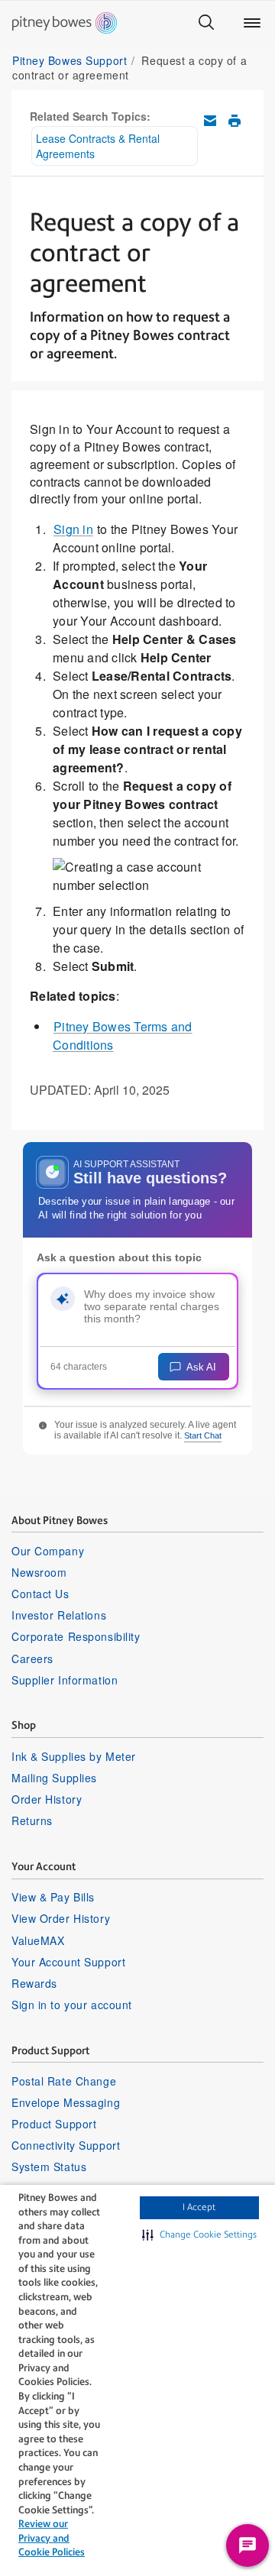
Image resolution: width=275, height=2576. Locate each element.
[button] (199, 2235)
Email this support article (210, 121)
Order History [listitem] (47, 1799)
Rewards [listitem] (34, 1983)
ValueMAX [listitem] (38, 1940)
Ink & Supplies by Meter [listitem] (74, 1756)
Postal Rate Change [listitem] (64, 2081)
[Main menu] (252, 23)
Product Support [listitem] (54, 2124)
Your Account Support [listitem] (68, 1962)
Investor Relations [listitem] (59, 1615)
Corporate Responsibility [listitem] (76, 1636)
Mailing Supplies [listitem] (54, 1778)
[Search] (206, 23)
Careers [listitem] (32, 1659)
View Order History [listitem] (61, 1918)
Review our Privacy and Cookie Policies (52, 2538)
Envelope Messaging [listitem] (66, 2102)
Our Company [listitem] (48, 1551)
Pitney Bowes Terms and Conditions (123, 1036)
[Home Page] (65, 23)
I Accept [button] (199, 2207)
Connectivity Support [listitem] (66, 2145)
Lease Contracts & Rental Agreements (98, 146)
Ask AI (201, 1367)
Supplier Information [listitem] (65, 1680)
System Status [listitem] (49, 2167)
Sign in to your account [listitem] (72, 2005)
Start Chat (203, 1435)
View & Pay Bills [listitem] (53, 1897)
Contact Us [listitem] (40, 1594)
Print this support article (235, 121)
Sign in (73, 529)
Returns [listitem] (32, 1820)
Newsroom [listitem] (39, 1572)
